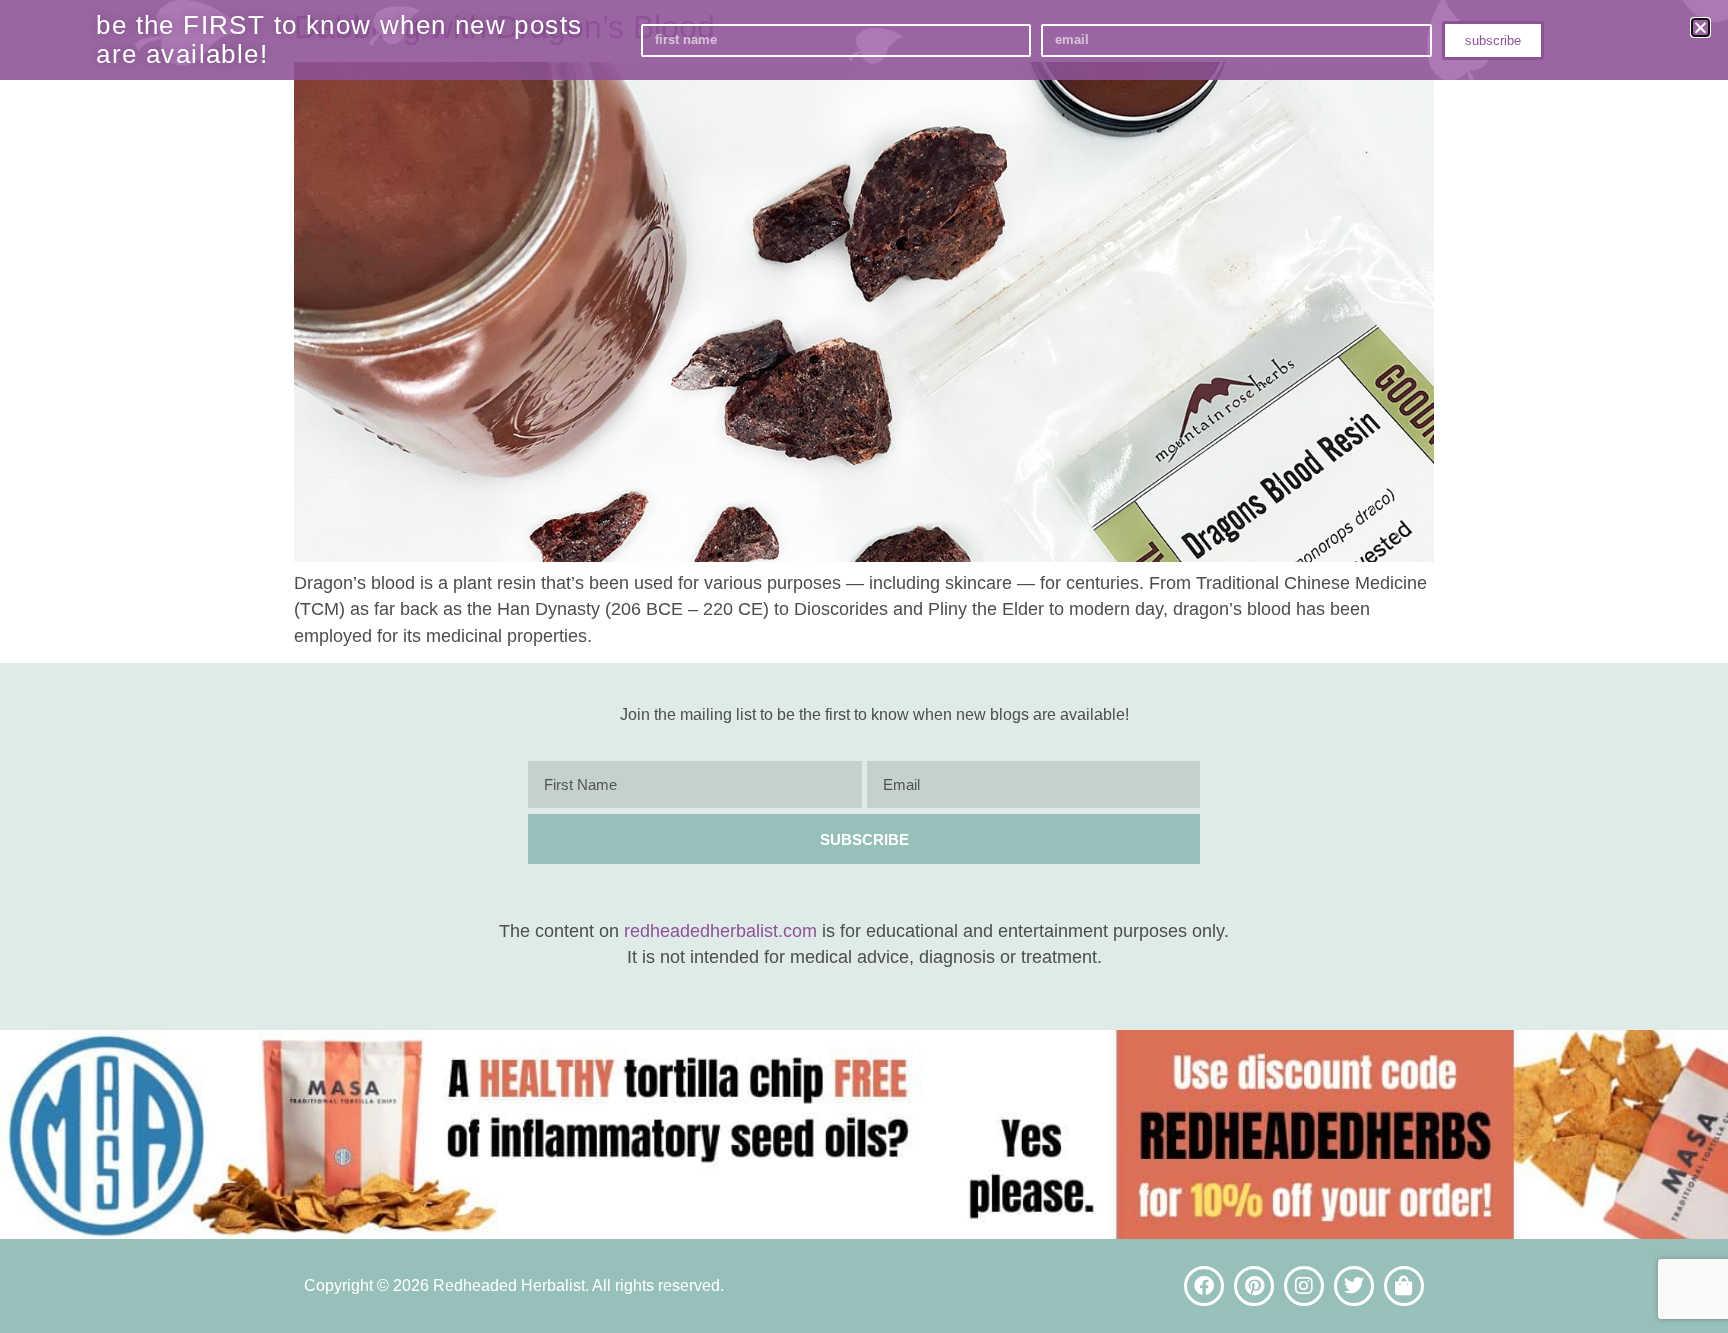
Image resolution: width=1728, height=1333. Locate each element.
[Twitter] (1354, 1286)
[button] (1700, 27)
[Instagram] (1304, 1286)
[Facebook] (1204, 1286)
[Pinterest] (1254, 1286)
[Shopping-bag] (1404, 1286)
